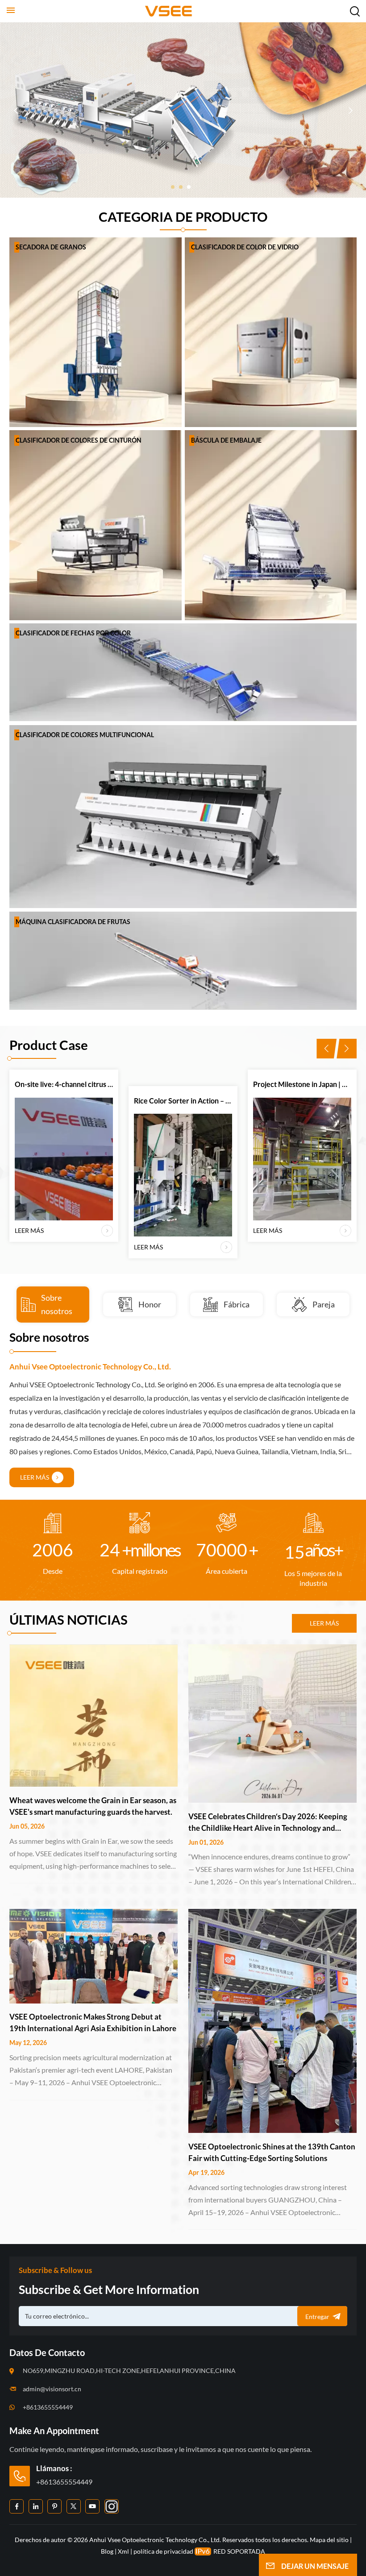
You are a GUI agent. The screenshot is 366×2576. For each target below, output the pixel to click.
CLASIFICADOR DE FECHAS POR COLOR (73, 633)
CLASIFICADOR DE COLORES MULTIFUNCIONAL (85, 735)
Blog (107, 2551)
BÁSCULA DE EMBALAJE (226, 440)
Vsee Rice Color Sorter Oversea (302, 1101)
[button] (173, 187)
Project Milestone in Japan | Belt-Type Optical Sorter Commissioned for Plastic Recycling (183, 1084)
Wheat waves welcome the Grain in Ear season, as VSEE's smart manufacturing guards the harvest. (93, 1806)
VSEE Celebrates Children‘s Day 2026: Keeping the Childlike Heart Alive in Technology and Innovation (268, 1823)
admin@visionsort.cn (52, 2389)
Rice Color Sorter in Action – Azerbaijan (64, 1101)
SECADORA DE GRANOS (51, 247)
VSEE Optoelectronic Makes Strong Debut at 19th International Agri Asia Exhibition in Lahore (93, 2022)
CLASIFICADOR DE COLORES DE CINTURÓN (79, 440)
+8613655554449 (48, 2407)
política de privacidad (163, 2551)
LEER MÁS (29, 1247)
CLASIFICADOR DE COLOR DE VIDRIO (245, 247)
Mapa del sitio (330, 2540)
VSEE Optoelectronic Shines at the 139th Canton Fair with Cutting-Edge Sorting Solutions (272, 2152)
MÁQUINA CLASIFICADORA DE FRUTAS (73, 922)
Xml (123, 2551)
